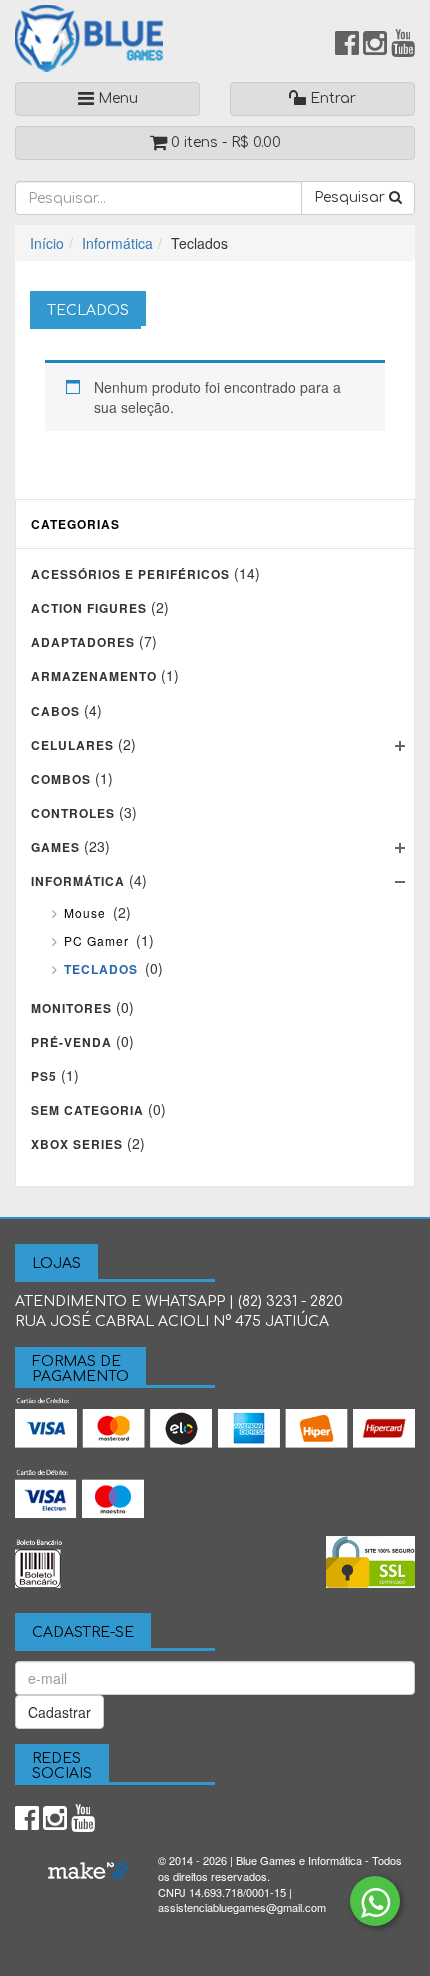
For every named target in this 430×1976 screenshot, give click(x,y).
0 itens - (224, 142)
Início (47, 243)
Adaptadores (83, 642)
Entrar (331, 98)
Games (55, 847)
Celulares (72, 745)
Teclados (101, 969)
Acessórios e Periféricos (130, 574)
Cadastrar (59, 1712)
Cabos (55, 711)
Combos (61, 779)
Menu (116, 98)
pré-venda (71, 1042)
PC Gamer (96, 940)
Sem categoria (87, 1110)
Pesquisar (351, 197)
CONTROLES (73, 813)
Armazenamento (94, 676)
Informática (117, 243)
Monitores (71, 1008)
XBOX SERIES (77, 1144)
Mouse (85, 912)
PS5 (44, 1076)
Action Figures (89, 608)
